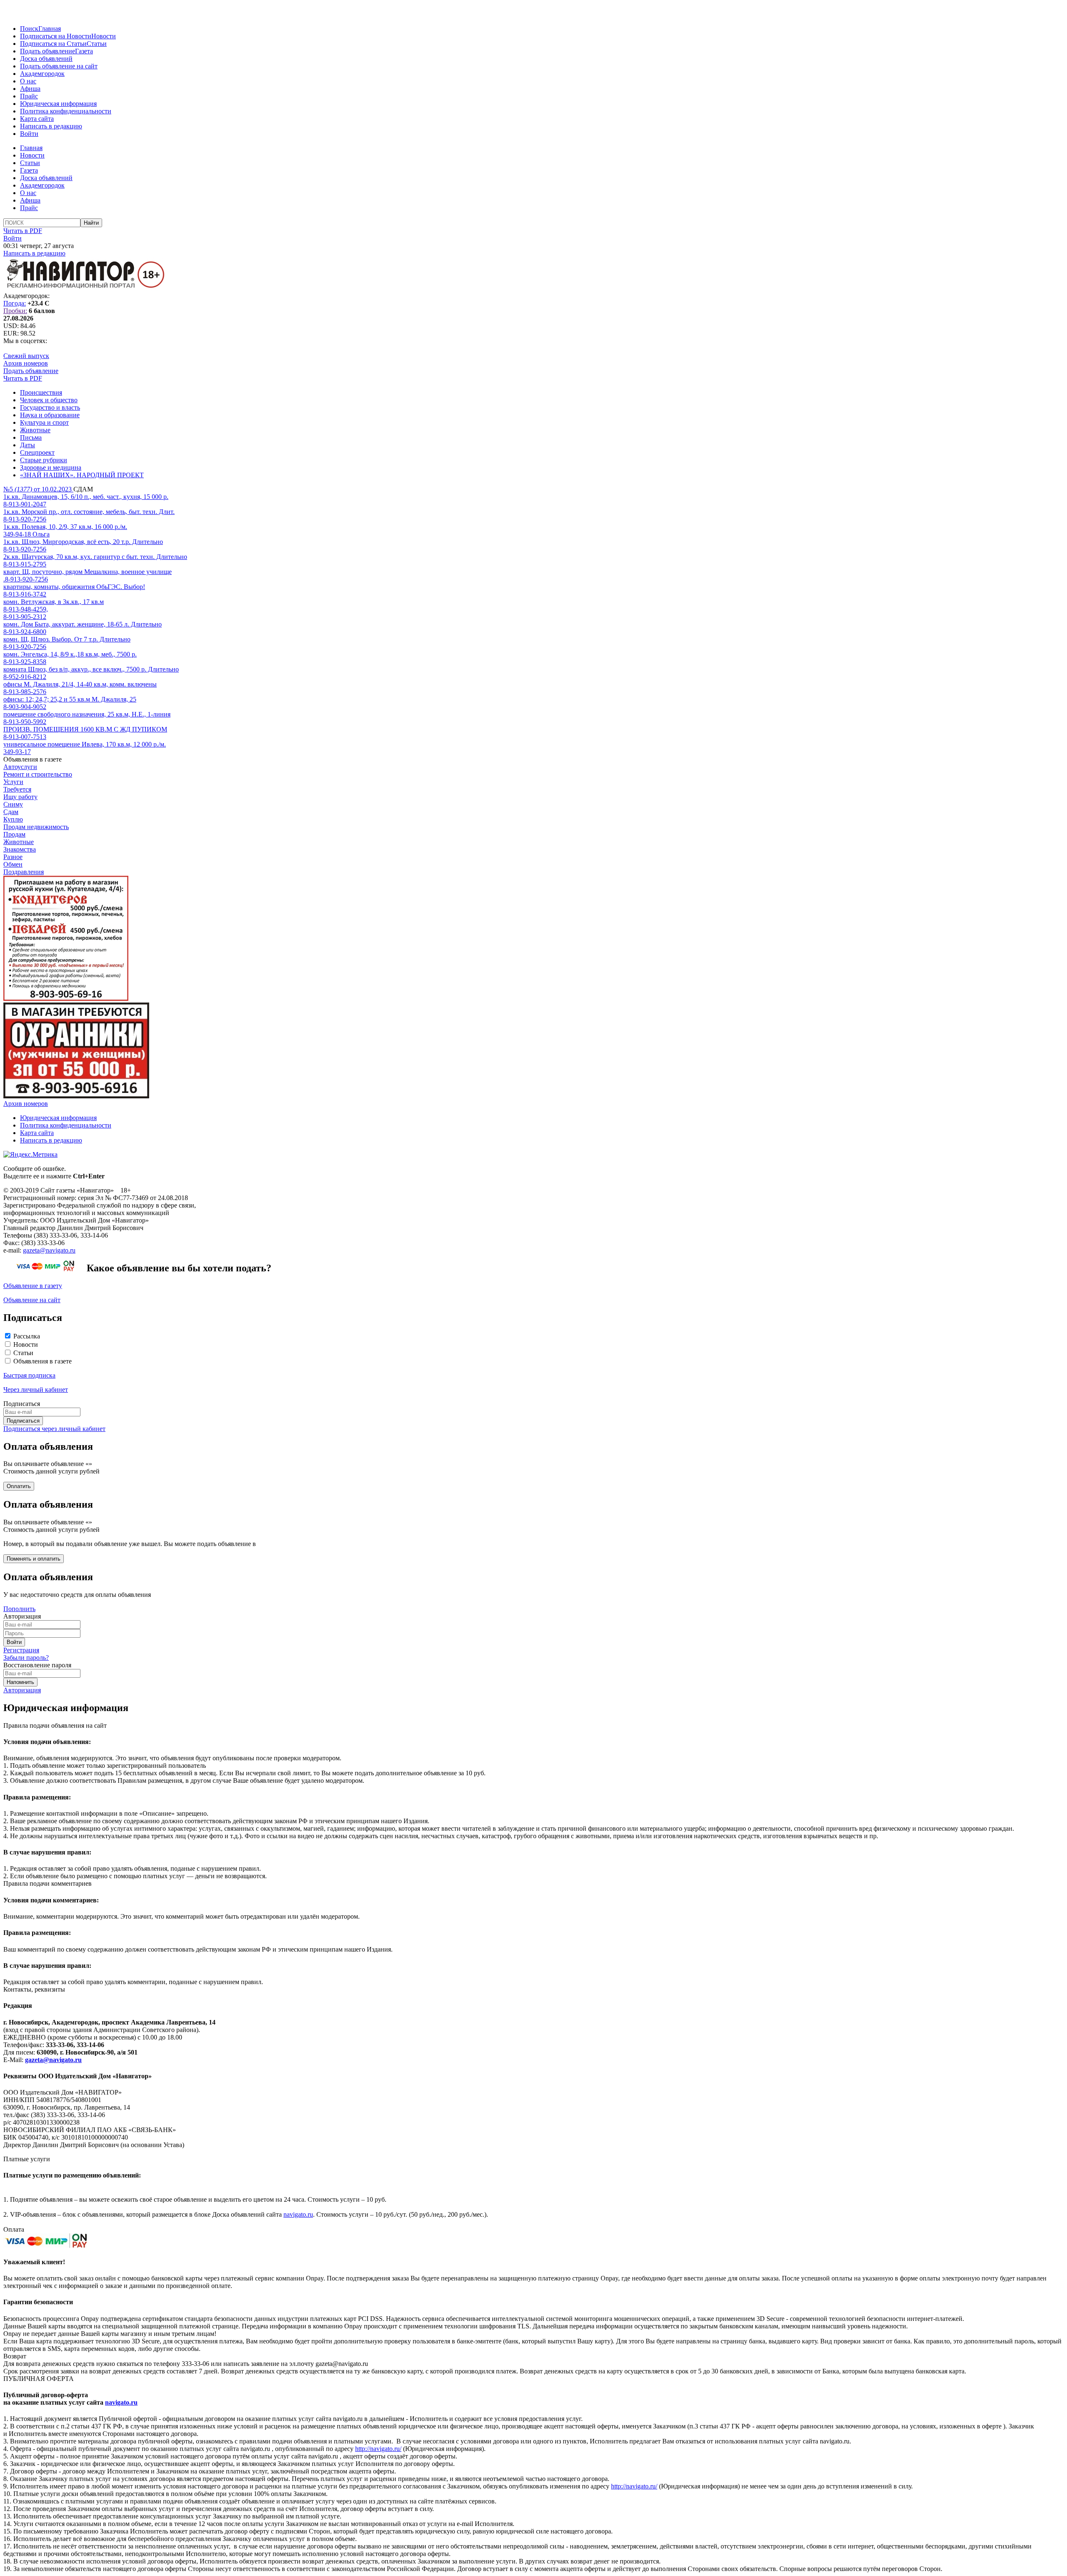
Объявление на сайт (32, 1300)
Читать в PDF (23, 231)
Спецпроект (37, 452)
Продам (14, 834)
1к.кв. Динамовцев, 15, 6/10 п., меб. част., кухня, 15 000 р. (86, 497)
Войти (29, 134)
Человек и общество (49, 400)
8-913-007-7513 (25, 737)
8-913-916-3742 (25, 594)
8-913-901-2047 (25, 504)
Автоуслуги (20, 767)
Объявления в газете (43, 1361)
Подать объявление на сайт (59, 66)
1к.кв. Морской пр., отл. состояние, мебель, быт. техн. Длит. (89, 512)
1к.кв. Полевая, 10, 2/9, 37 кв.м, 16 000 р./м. (65, 527)
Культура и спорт (44, 422)
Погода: (15, 303)
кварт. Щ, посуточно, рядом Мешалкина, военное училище (88, 572)
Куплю (13, 819)
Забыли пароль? (26, 1658)
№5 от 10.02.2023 (38, 489)
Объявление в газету (33, 1286)
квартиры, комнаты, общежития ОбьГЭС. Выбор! (74, 587)
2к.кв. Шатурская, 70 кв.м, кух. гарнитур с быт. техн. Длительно (95, 557)
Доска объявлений (46, 59)
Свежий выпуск (26, 356)
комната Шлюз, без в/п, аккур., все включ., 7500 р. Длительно (91, 669)
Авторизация (22, 1690)
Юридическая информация (58, 104)
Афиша (30, 89)
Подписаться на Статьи (53, 44)
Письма (31, 437)
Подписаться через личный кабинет (54, 1429)
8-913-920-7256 (25, 519)
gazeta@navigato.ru (49, 1250)
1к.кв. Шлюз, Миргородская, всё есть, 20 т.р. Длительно (83, 542)
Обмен (13, 864)
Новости (104, 36)
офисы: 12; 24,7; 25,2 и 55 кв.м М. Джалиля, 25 (70, 699)
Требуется (17, 789)
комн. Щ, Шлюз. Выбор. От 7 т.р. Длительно (67, 639)
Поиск (29, 29)
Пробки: (15, 311)
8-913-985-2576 (25, 692)
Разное (13, 857)
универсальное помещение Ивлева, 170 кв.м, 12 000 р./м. (85, 744)
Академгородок (42, 74)
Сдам (11, 812)
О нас (28, 81)
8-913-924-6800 (25, 632)
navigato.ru (298, 2214)
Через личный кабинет (36, 1389)
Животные (35, 430)
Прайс (29, 96)
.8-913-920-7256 (26, 579)
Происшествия (41, 392)
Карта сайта (37, 119)
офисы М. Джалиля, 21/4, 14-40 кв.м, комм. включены (80, 684)
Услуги (13, 782)
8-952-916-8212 (25, 677)
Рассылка (27, 1336)
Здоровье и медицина (51, 467)
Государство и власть (50, 407)
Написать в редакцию (51, 126)
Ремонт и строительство (38, 774)
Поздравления (24, 872)
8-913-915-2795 (25, 564)
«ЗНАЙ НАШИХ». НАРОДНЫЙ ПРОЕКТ (82, 475)
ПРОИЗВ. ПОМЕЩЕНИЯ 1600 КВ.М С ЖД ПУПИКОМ (85, 729)
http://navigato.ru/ (378, 2449)
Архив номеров (26, 363)
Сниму (13, 804)
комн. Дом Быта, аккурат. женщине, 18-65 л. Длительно (83, 624)
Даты (28, 445)
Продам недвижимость (36, 827)
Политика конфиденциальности (66, 111)
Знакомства (20, 849)
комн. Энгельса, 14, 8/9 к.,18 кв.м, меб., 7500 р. (70, 654)
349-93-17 (17, 752)
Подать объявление (48, 51)
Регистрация (21, 1650)
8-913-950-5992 (25, 722)
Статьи (97, 44)
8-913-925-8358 (25, 662)
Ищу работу (20, 797)
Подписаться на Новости (56, 36)
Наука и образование (50, 415)
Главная (50, 29)
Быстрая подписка (29, 1375)
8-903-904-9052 (25, 707)
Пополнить (19, 1609)
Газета (84, 51)
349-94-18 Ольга (26, 534)
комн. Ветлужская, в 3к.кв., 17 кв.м (54, 602)
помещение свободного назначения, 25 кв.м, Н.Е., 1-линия (87, 714)
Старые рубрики (44, 460)
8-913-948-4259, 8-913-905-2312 (26, 613)
